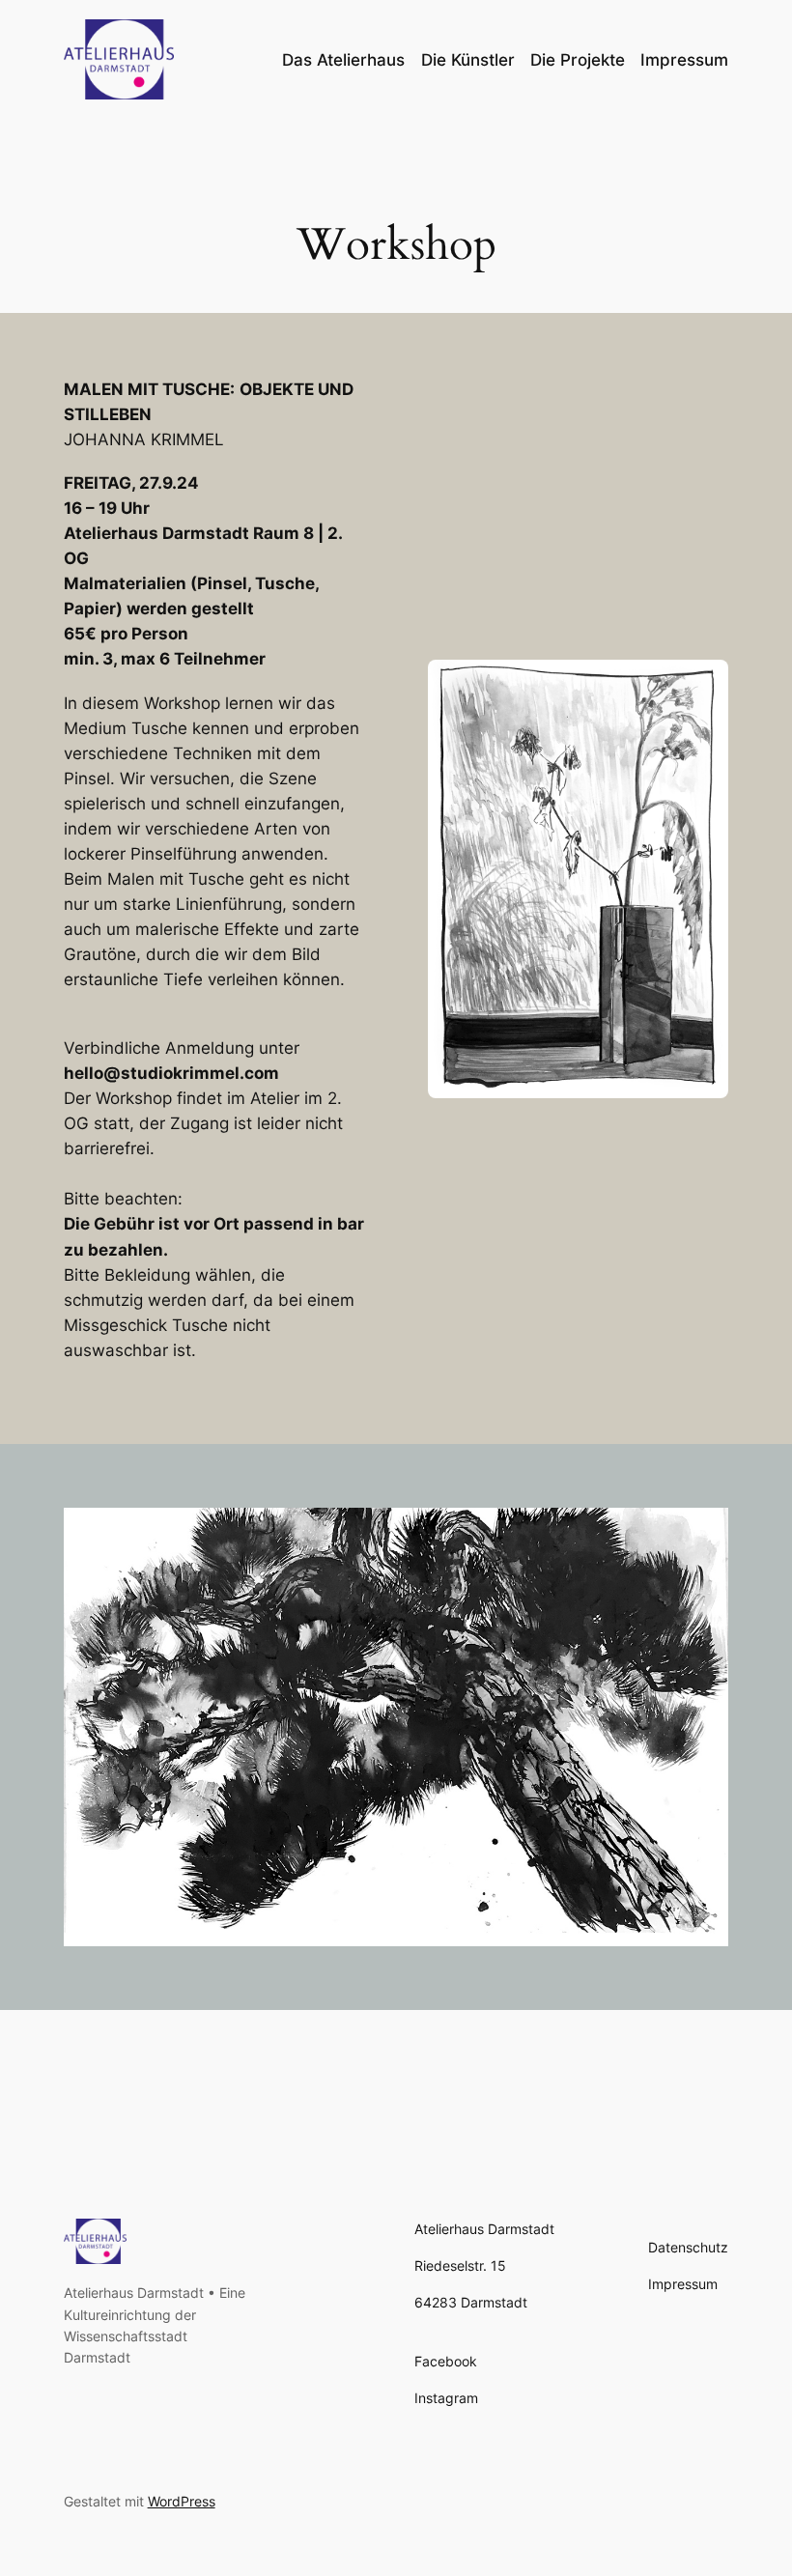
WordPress (182, 2501)
